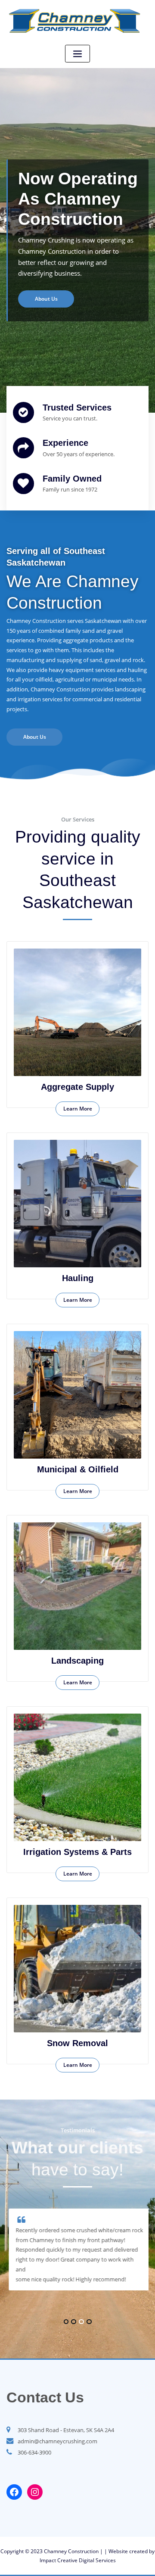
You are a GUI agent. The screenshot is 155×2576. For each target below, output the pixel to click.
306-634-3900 (34, 2452)
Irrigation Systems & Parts (77, 1852)
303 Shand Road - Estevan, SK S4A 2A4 (66, 2430)
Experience (65, 443)
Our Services (48, 279)
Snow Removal (77, 2043)
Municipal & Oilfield (78, 1469)
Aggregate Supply (77, 1087)
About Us (35, 737)
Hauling (78, 1278)
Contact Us (45, 2397)
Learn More (78, 1109)
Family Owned (72, 479)
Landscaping (77, 1661)
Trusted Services (77, 408)
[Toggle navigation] (77, 54)
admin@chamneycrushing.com (57, 2441)
